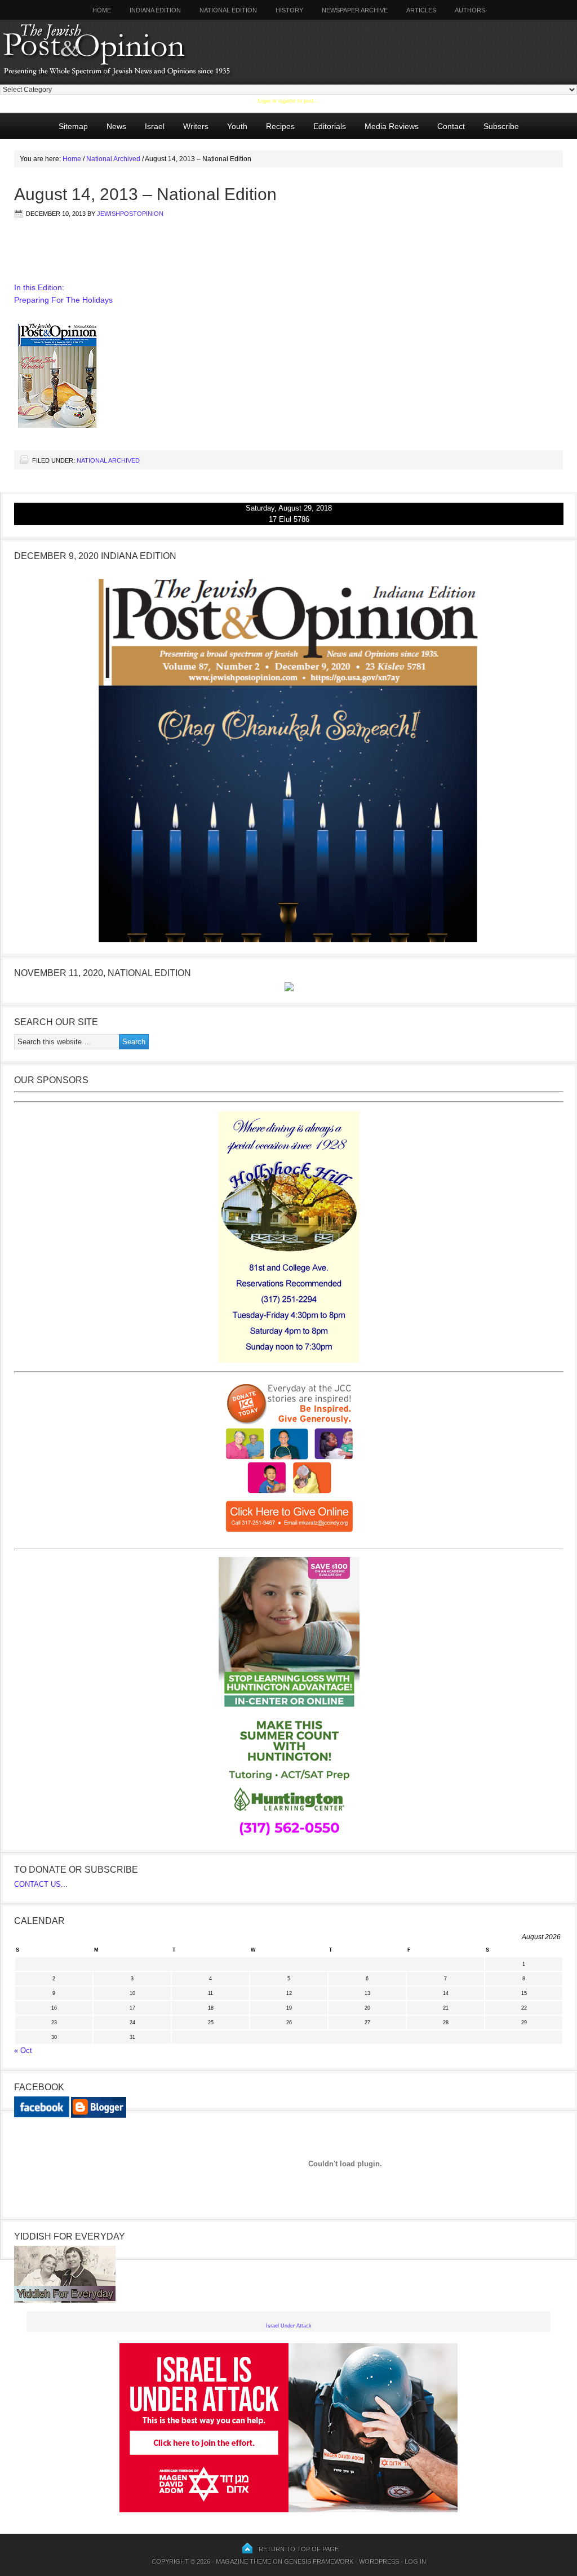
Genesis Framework (319, 2561)
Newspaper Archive (355, 10)
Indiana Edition (155, 10)
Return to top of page (299, 2549)
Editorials (325, 126)
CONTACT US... (41, 1884)
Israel (155, 126)
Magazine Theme (243, 2561)
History (289, 10)
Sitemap (73, 126)
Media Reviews (387, 126)
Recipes (280, 126)
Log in (415, 2561)
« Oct (23, 2050)
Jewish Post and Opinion (138, 52)
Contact (451, 126)
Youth (237, 126)
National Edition (228, 10)
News (116, 126)
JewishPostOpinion (130, 214)
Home (102, 10)
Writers (192, 126)
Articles (421, 10)
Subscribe (501, 126)
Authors (466, 10)
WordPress (379, 2561)
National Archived (108, 460)
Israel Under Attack (289, 2326)
